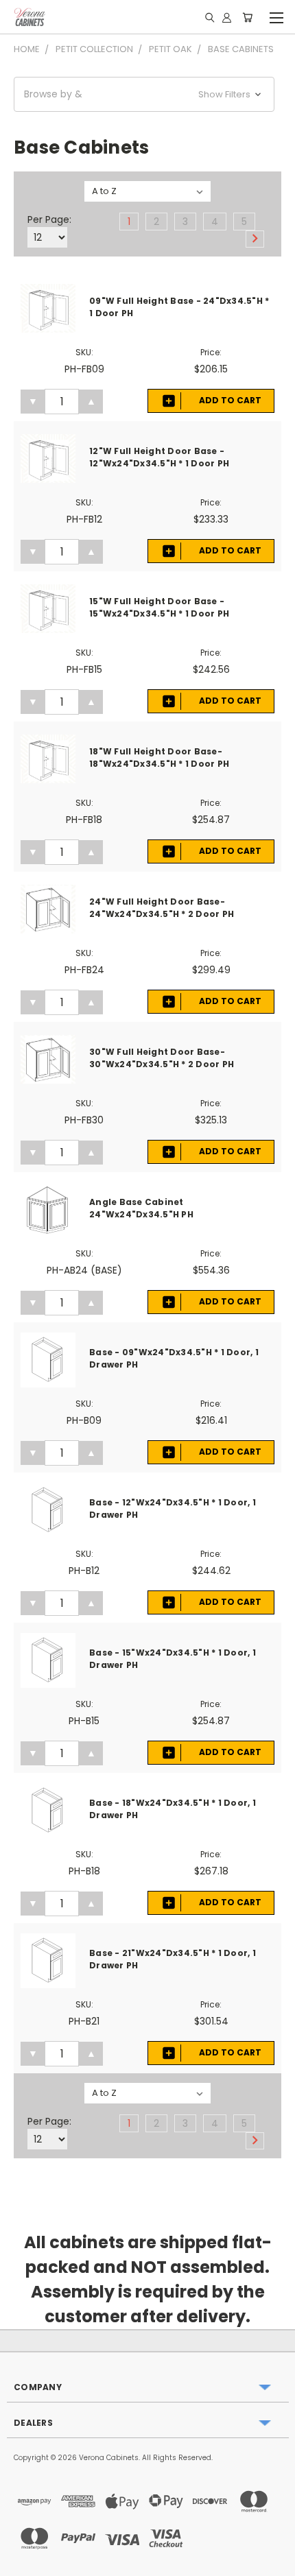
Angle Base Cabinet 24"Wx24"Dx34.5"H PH (141, 1208)
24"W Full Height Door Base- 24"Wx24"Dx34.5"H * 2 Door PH (162, 908)
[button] (144, 94)
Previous (21, 2562)
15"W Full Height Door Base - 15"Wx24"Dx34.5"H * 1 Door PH (159, 607)
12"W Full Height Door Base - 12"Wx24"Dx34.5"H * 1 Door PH (159, 457)
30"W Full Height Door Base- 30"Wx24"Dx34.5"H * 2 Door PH (162, 1058)
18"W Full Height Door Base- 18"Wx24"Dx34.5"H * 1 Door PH (159, 758)
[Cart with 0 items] (247, 17)
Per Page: (49, 219)
